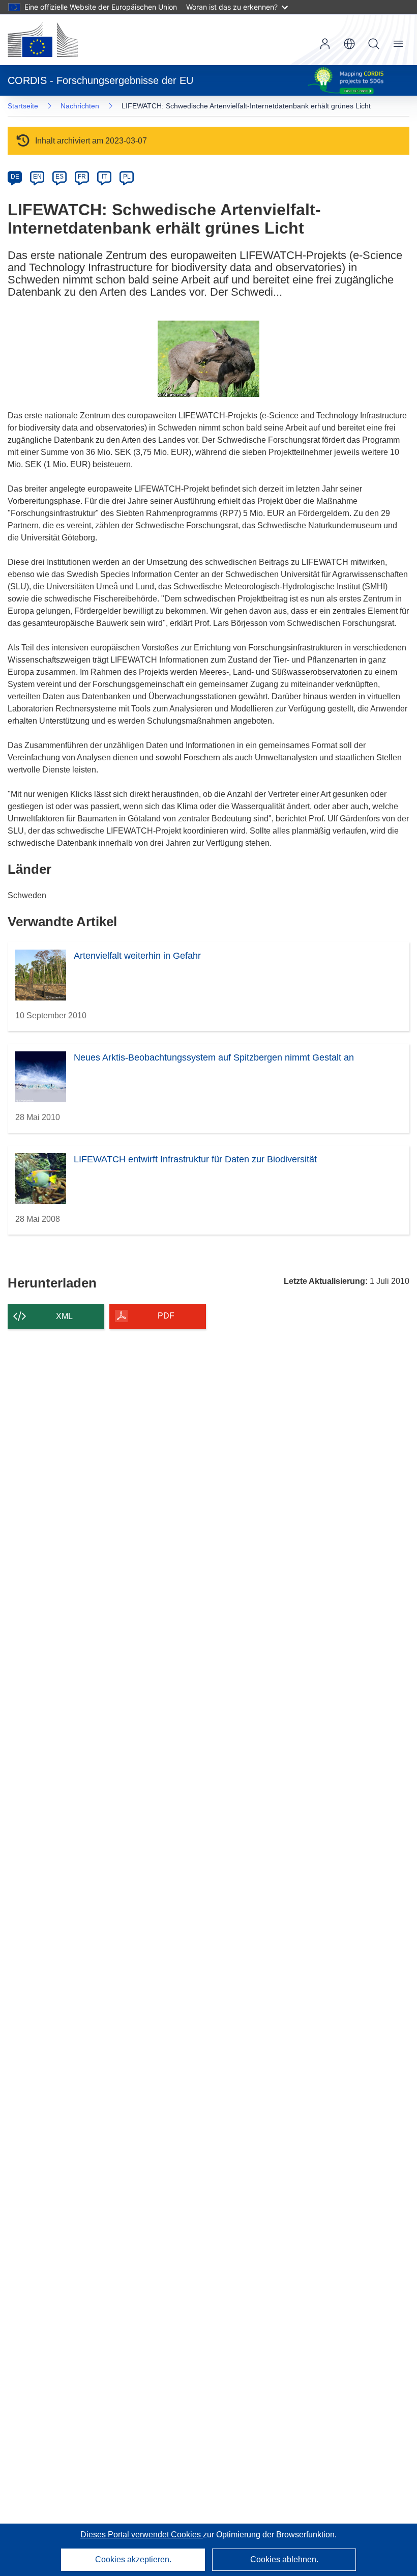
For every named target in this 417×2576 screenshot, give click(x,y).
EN (37, 177)
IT (104, 177)
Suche (374, 44)
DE (15, 177)
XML (64, 1316)
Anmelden (325, 44)
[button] (349, 44)
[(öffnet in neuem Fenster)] (43, 40)
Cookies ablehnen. (284, 2559)
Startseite (23, 106)
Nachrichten (80, 106)
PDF (166, 1316)
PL (127, 177)
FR (82, 177)
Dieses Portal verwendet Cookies (142, 2535)
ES (59, 177)
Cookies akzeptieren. (133, 2559)
